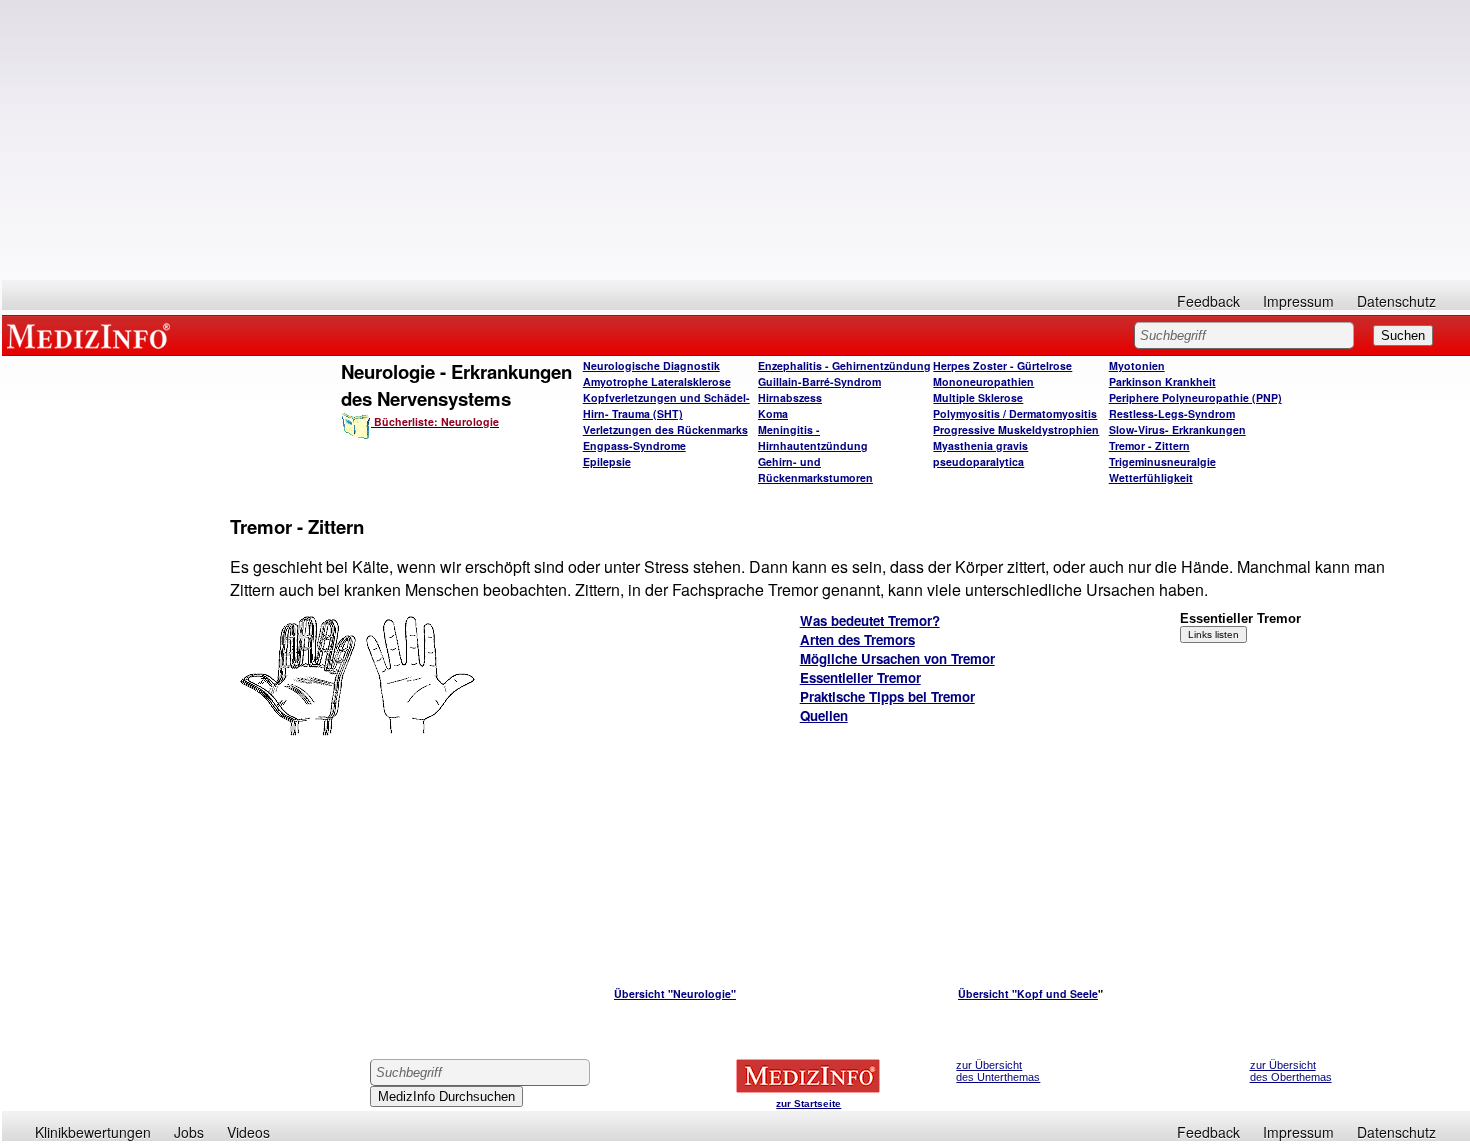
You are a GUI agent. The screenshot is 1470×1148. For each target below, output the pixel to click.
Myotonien (1137, 365)
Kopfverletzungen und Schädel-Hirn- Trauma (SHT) (666, 405)
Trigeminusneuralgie (1162, 461)
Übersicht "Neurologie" (675, 993)
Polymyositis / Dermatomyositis (1015, 413)
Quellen (824, 715)
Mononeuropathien (983, 381)
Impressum (1298, 301)
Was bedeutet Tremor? (870, 620)
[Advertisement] (736, 140)
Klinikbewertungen (93, 1132)
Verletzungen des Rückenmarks (665, 429)
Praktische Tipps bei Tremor (887, 696)
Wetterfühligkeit (1151, 477)
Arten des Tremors (857, 639)
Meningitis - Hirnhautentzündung (813, 437)
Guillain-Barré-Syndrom (819, 381)
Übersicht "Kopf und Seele (1028, 993)
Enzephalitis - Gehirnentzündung (844, 365)
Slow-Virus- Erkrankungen (1177, 429)
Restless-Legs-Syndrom (1172, 413)
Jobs (189, 1132)
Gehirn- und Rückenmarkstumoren (815, 469)
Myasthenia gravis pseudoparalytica (980, 453)
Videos (248, 1132)
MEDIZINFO (92, 335)
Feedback (1208, 301)
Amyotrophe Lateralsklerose (657, 381)
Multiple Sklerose (978, 397)
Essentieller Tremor (860, 677)
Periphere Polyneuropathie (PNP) (1195, 397)
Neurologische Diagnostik (651, 365)
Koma (773, 413)
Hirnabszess (790, 397)
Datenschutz (1396, 301)
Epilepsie (607, 461)
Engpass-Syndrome (634, 445)
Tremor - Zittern (1149, 445)
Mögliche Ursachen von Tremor (897, 658)
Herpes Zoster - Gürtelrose (1002, 365)
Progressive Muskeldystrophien (1016, 429)
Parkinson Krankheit (1162, 381)
